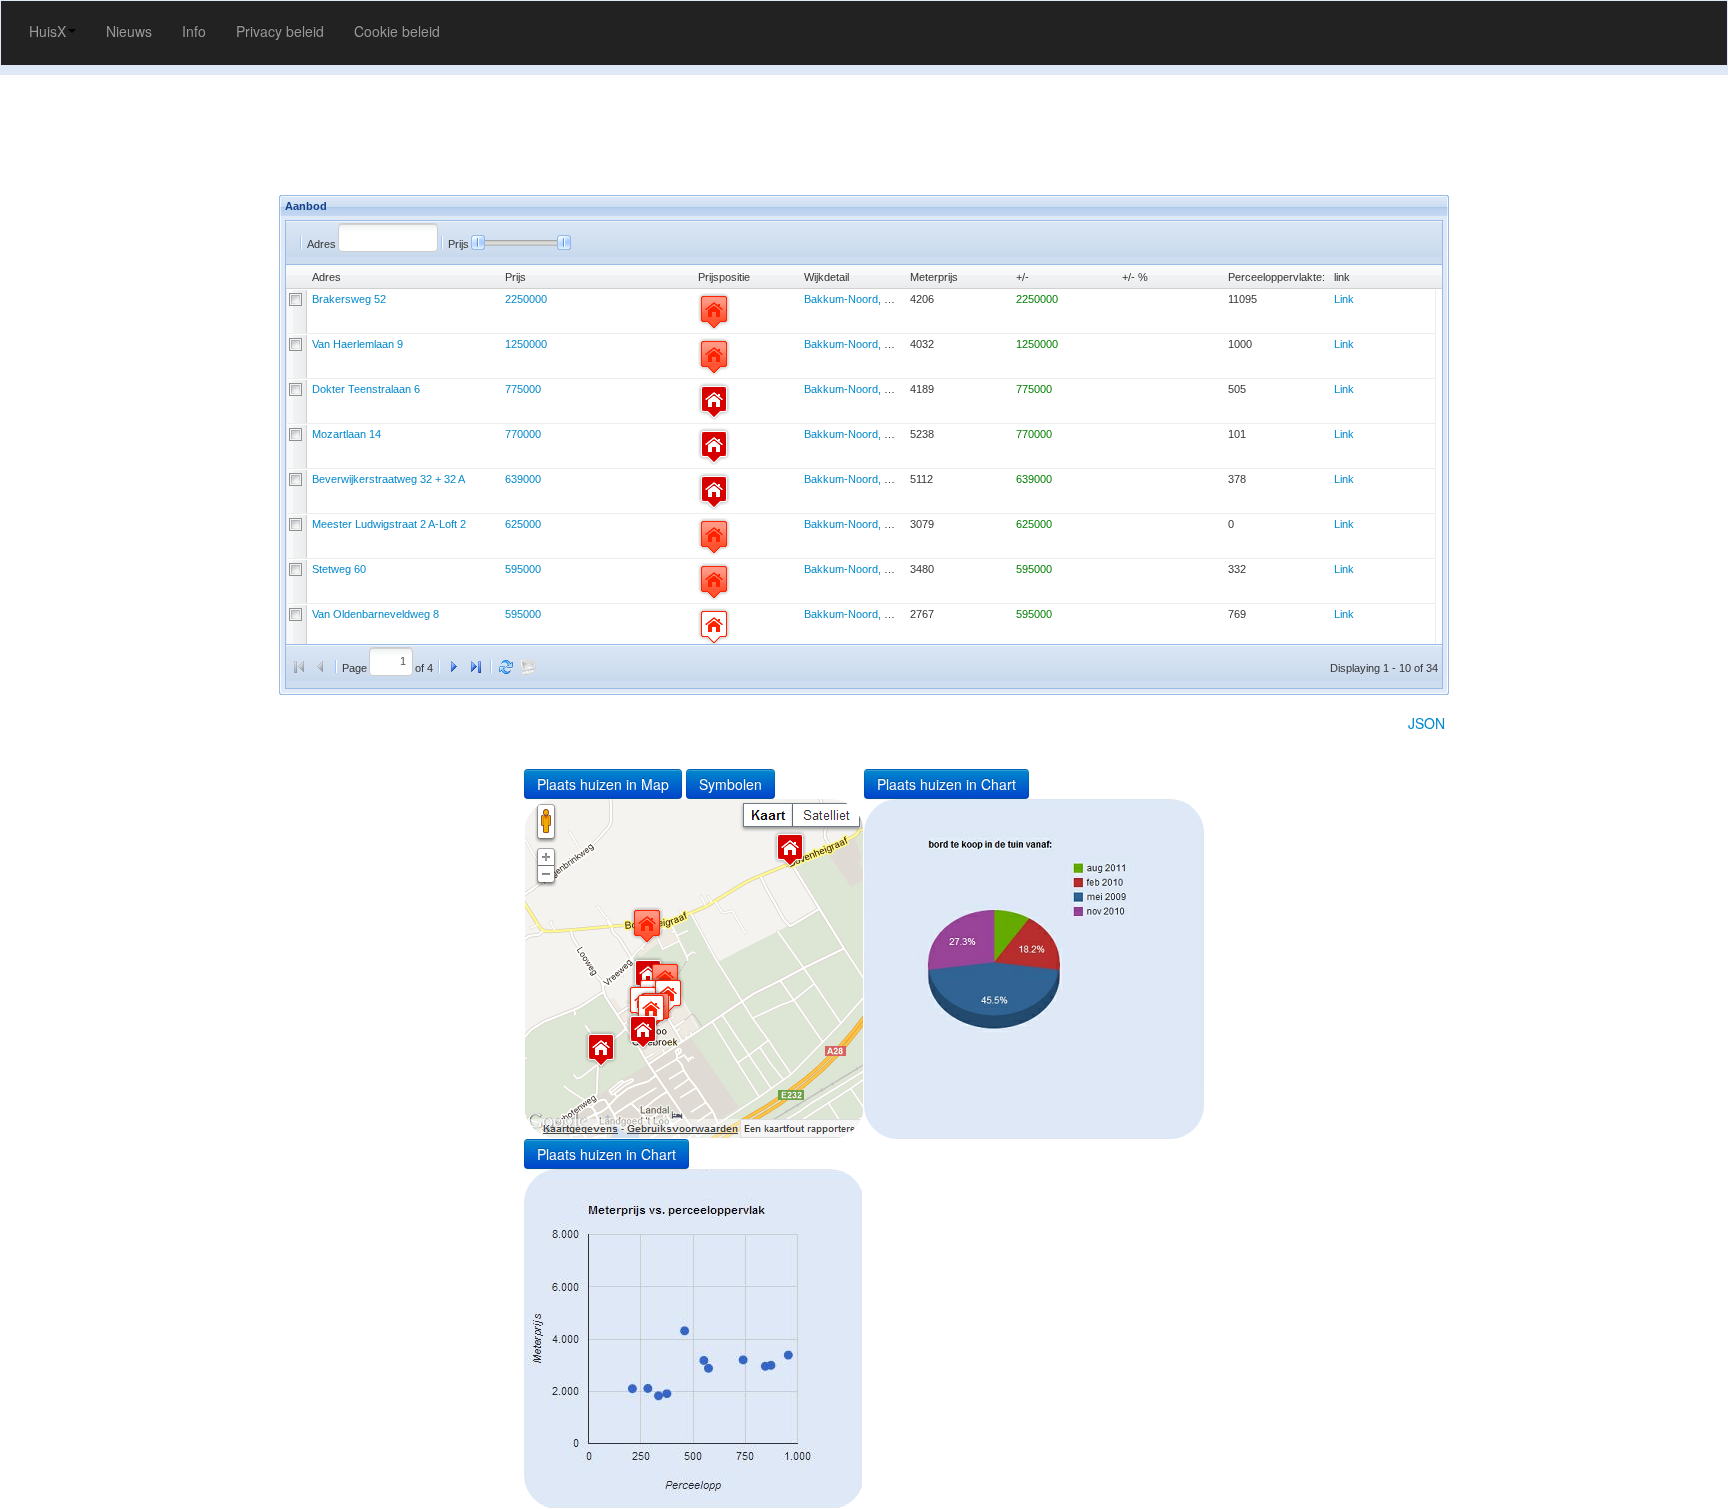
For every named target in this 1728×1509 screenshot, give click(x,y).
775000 (523, 389)
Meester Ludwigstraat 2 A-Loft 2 (389, 524)
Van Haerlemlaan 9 (357, 344)
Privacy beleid (280, 31)
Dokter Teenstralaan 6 (366, 389)
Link (1344, 299)
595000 (523, 569)
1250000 (526, 344)
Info (194, 31)
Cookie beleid (397, 31)
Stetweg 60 (339, 569)
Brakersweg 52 (349, 299)
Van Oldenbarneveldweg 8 (375, 614)
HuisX (47, 31)
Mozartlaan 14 (346, 434)
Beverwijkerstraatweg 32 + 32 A (388, 479)
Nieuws (129, 31)
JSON (1426, 723)
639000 (523, 479)
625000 (523, 524)
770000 (523, 434)
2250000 (526, 299)
